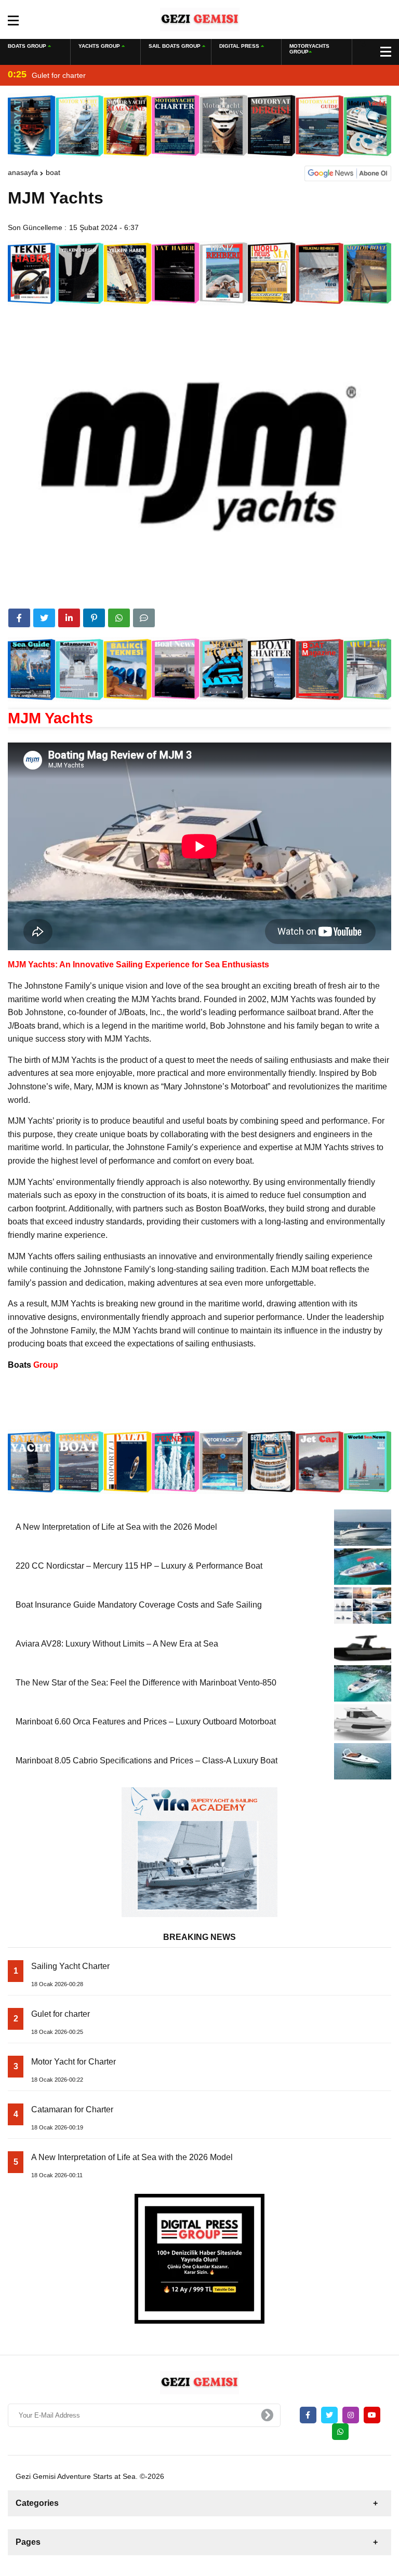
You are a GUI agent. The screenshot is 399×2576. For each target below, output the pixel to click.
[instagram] (351, 2415)
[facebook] (19, 618)
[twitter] (44, 618)
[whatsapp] (340, 2432)
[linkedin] (69, 618)
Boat (53, 172)
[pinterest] (94, 618)
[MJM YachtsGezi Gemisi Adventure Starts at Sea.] (200, 19)
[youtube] (372, 2415)
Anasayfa (23, 172)
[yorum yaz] (144, 618)
